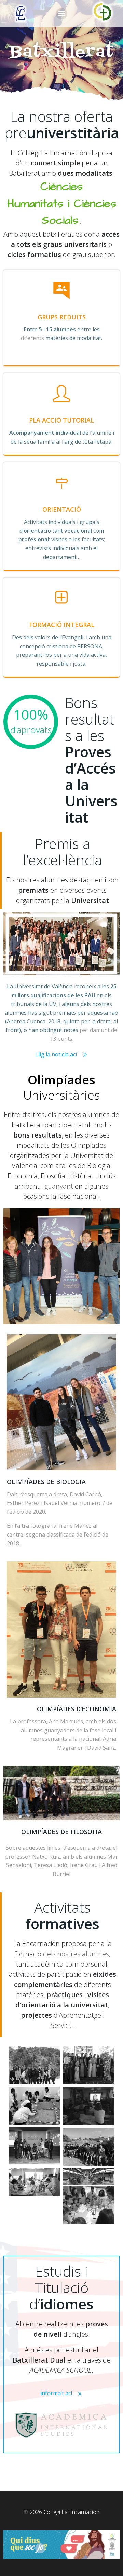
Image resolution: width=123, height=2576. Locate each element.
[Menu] (61, 14)
